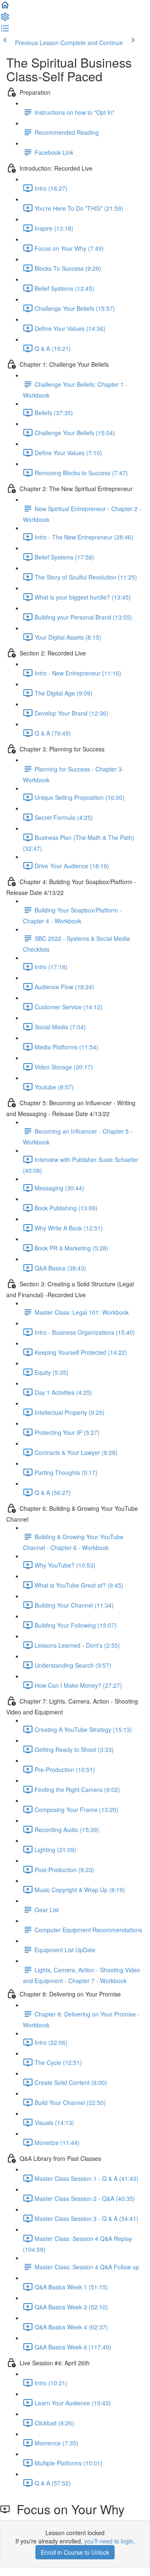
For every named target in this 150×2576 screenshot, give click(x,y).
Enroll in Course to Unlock (75, 2552)
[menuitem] (5, 19)
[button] (5, 8)
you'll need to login (109, 2541)
